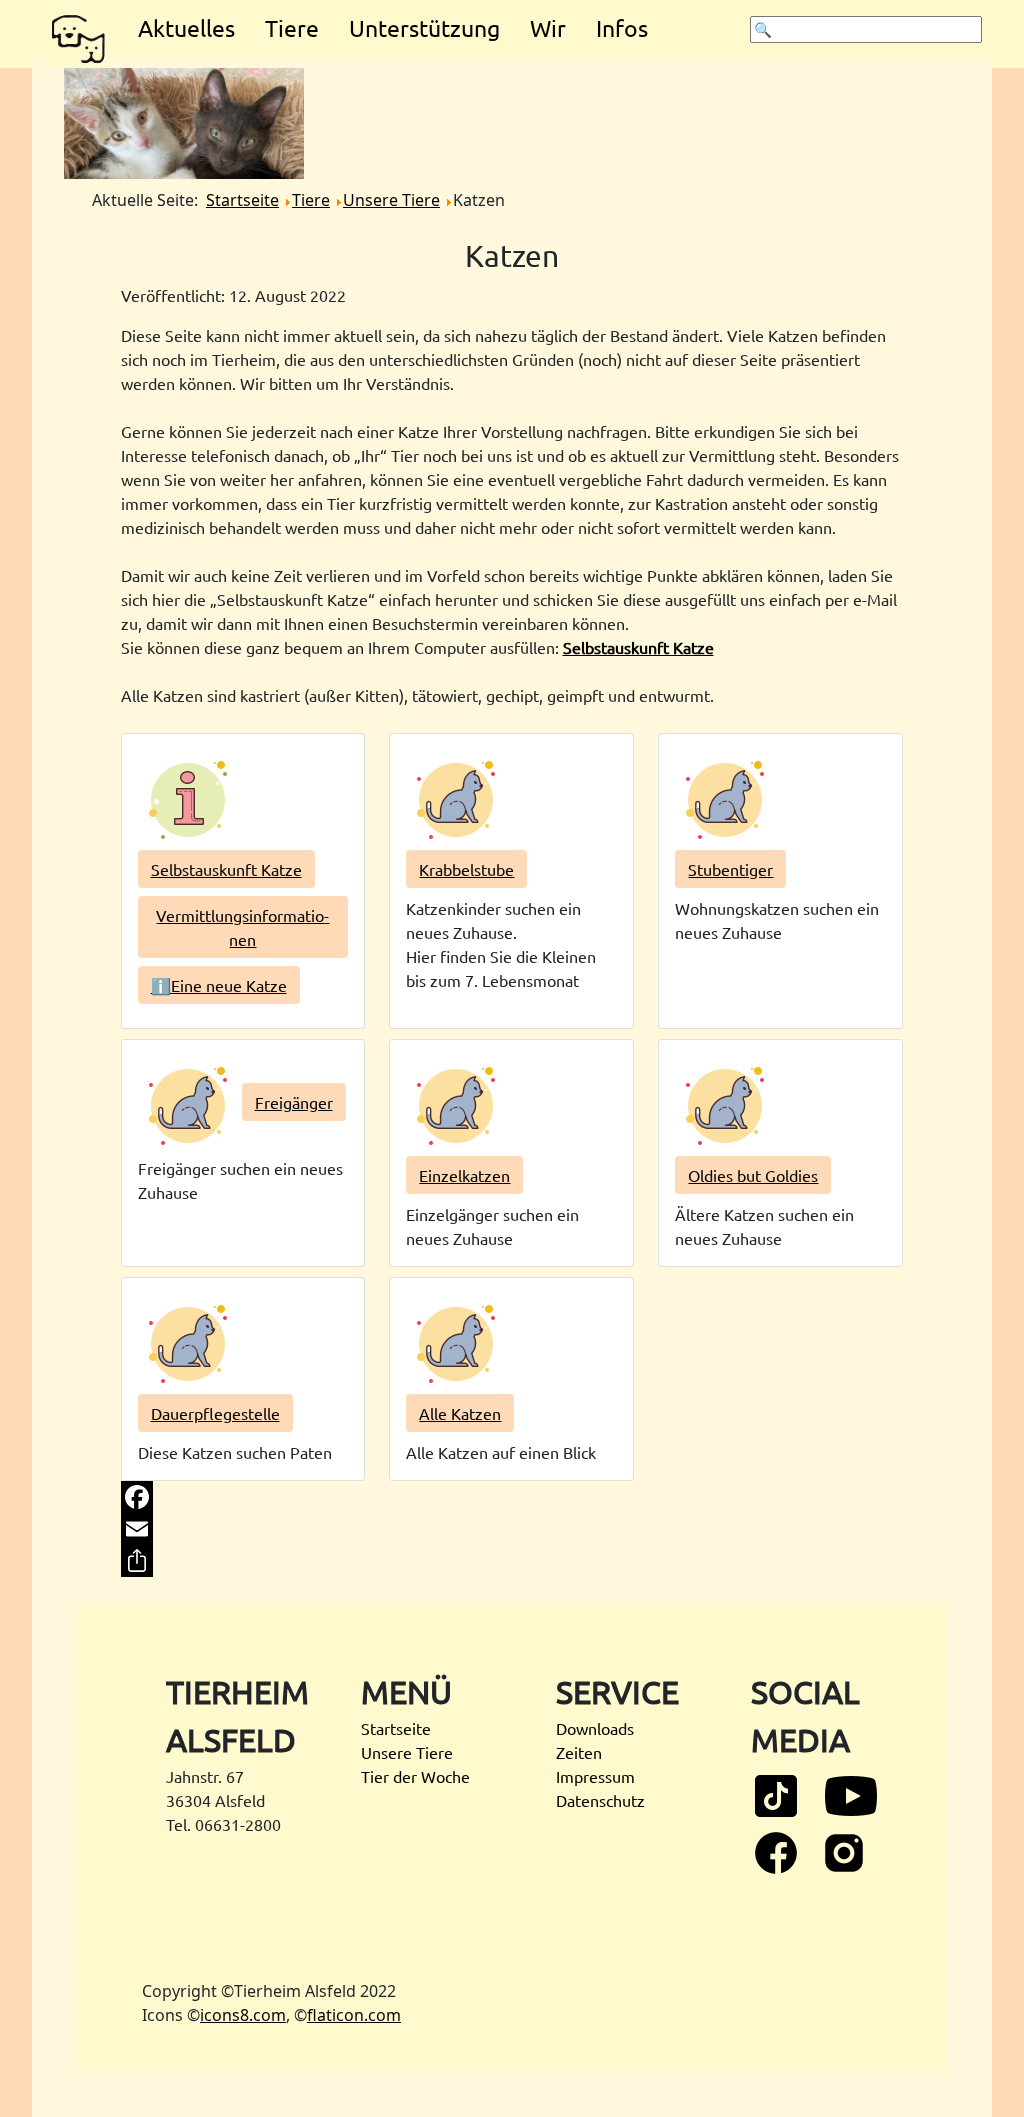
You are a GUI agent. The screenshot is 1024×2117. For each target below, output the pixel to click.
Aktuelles (186, 27)
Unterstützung (424, 27)
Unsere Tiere (407, 1752)
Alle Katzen (460, 1413)
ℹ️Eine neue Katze (219, 985)
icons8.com (243, 2015)
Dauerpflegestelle (215, 1413)
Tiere (292, 27)
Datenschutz (600, 1800)
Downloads (595, 1728)
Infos (622, 27)
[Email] (512, 1529)
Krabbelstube (466, 869)
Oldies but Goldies (753, 1175)
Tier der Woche (415, 1776)
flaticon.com (354, 2015)
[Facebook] (512, 1497)
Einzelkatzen (464, 1175)
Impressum (595, 1776)
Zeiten (579, 1752)
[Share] (512, 1561)
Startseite (396, 1728)
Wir (548, 27)
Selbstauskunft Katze (638, 647)
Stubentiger (730, 869)
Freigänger (294, 1102)
